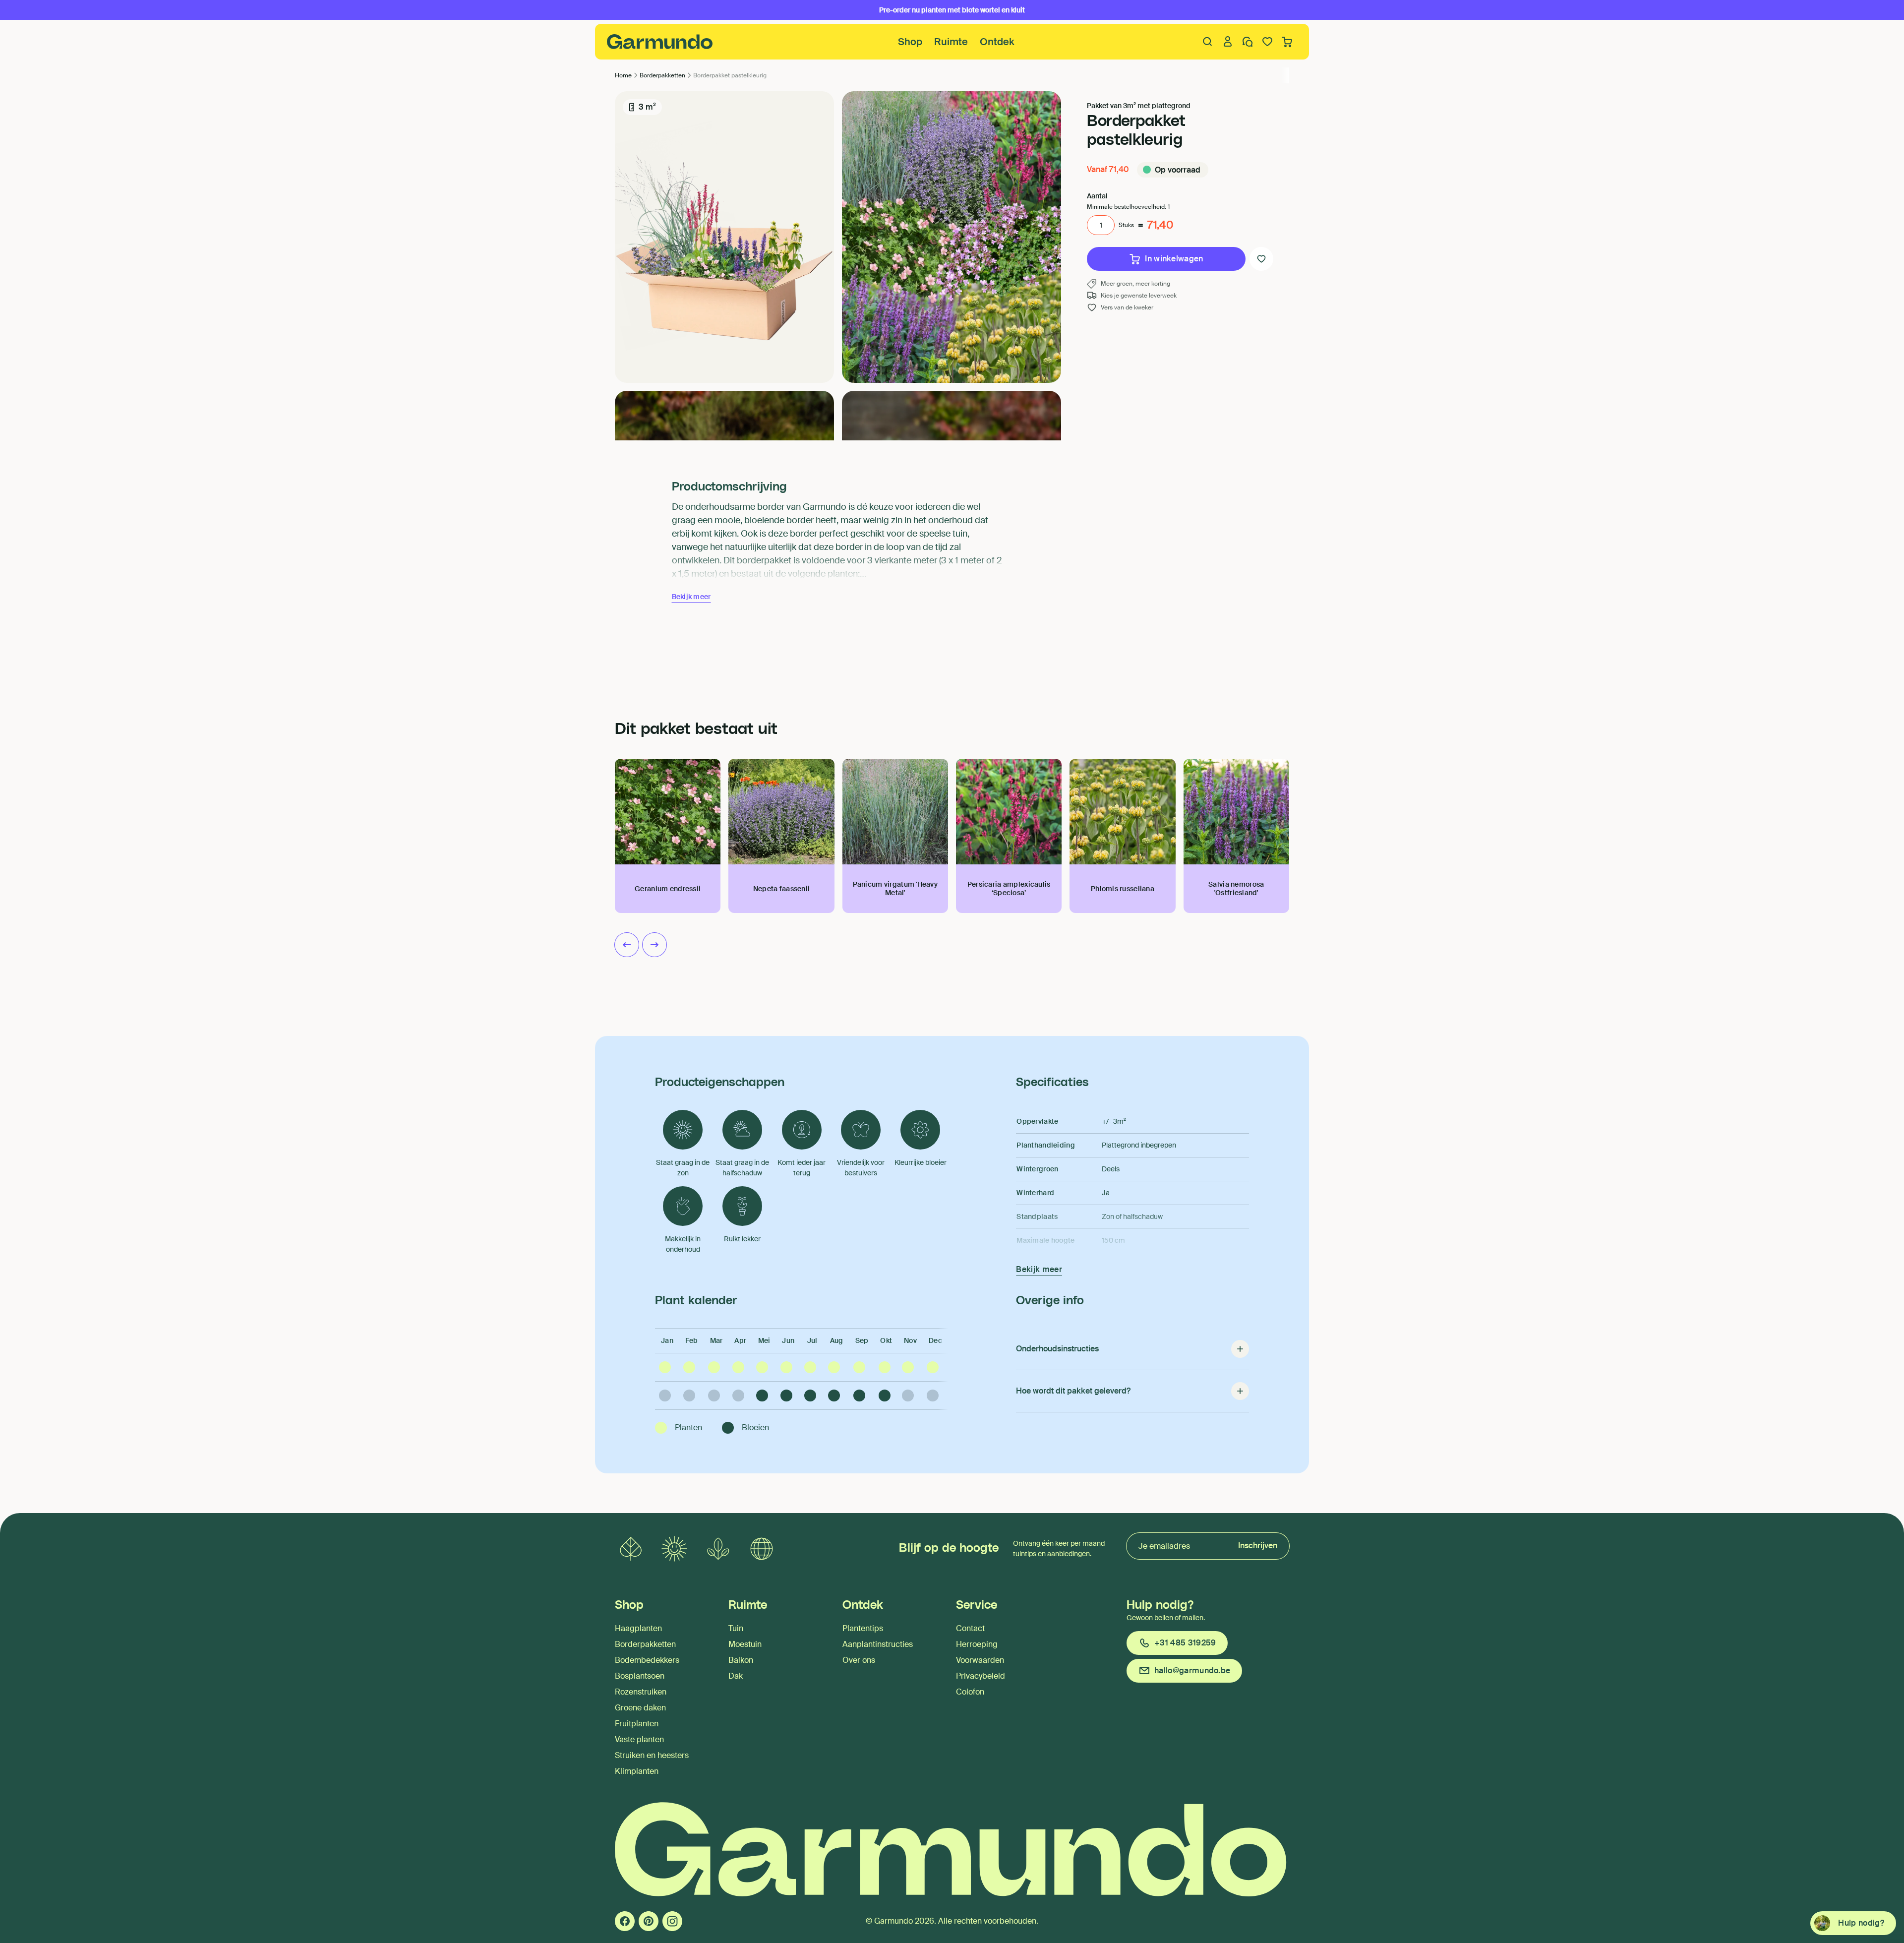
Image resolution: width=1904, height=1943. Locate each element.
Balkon (741, 1660)
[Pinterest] (649, 1921)
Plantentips (863, 1628)
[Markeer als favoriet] (1261, 259)
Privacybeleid (981, 1676)
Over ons (859, 1660)
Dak (736, 1676)
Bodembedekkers (647, 1660)
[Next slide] (654, 945)
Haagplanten (638, 1628)
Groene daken (640, 1708)
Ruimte (951, 42)
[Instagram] (672, 1921)
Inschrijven (1258, 1546)
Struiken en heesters (652, 1755)
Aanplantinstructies (878, 1644)
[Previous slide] (627, 945)
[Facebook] (625, 1921)
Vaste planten (639, 1739)
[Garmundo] (660, 42)
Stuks (1126, 225)
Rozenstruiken (641, 1692)
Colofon (970, 1692)
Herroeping (977, 1644)
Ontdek (997, 42)
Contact (970, 1628)
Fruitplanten (637, 1724)
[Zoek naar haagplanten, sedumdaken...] (1208, 42)
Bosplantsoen (640, 1676)
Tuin (736, 1628)
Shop (910, 42)
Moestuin (745, 1644)
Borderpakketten (645, 1644)
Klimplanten (637, 1771)
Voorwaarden (980, 1660)
